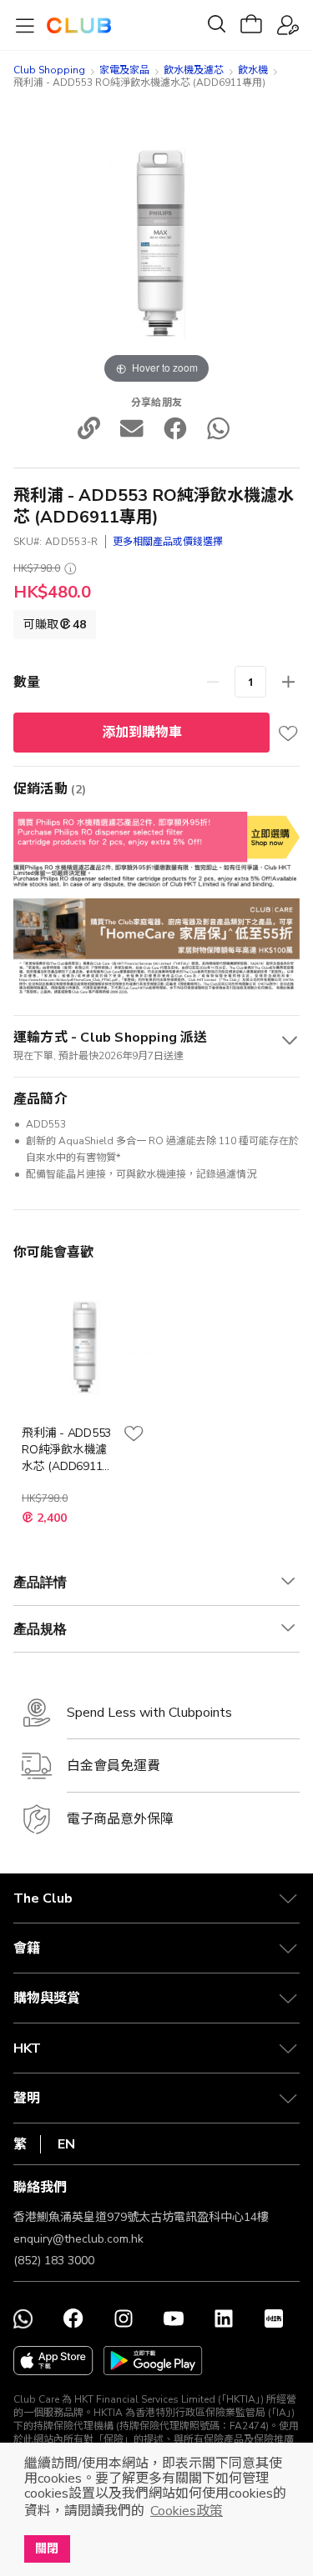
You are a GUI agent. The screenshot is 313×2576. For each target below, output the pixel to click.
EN (66, 2144)
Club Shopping (49, 70)
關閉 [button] (47, 2548)
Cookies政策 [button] (187, 2511)
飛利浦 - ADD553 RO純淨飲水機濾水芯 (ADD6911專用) (68, 1450)
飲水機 (253, 70)
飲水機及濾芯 (194, 70)
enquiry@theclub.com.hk (78, 2239)
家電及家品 (124, 70)
